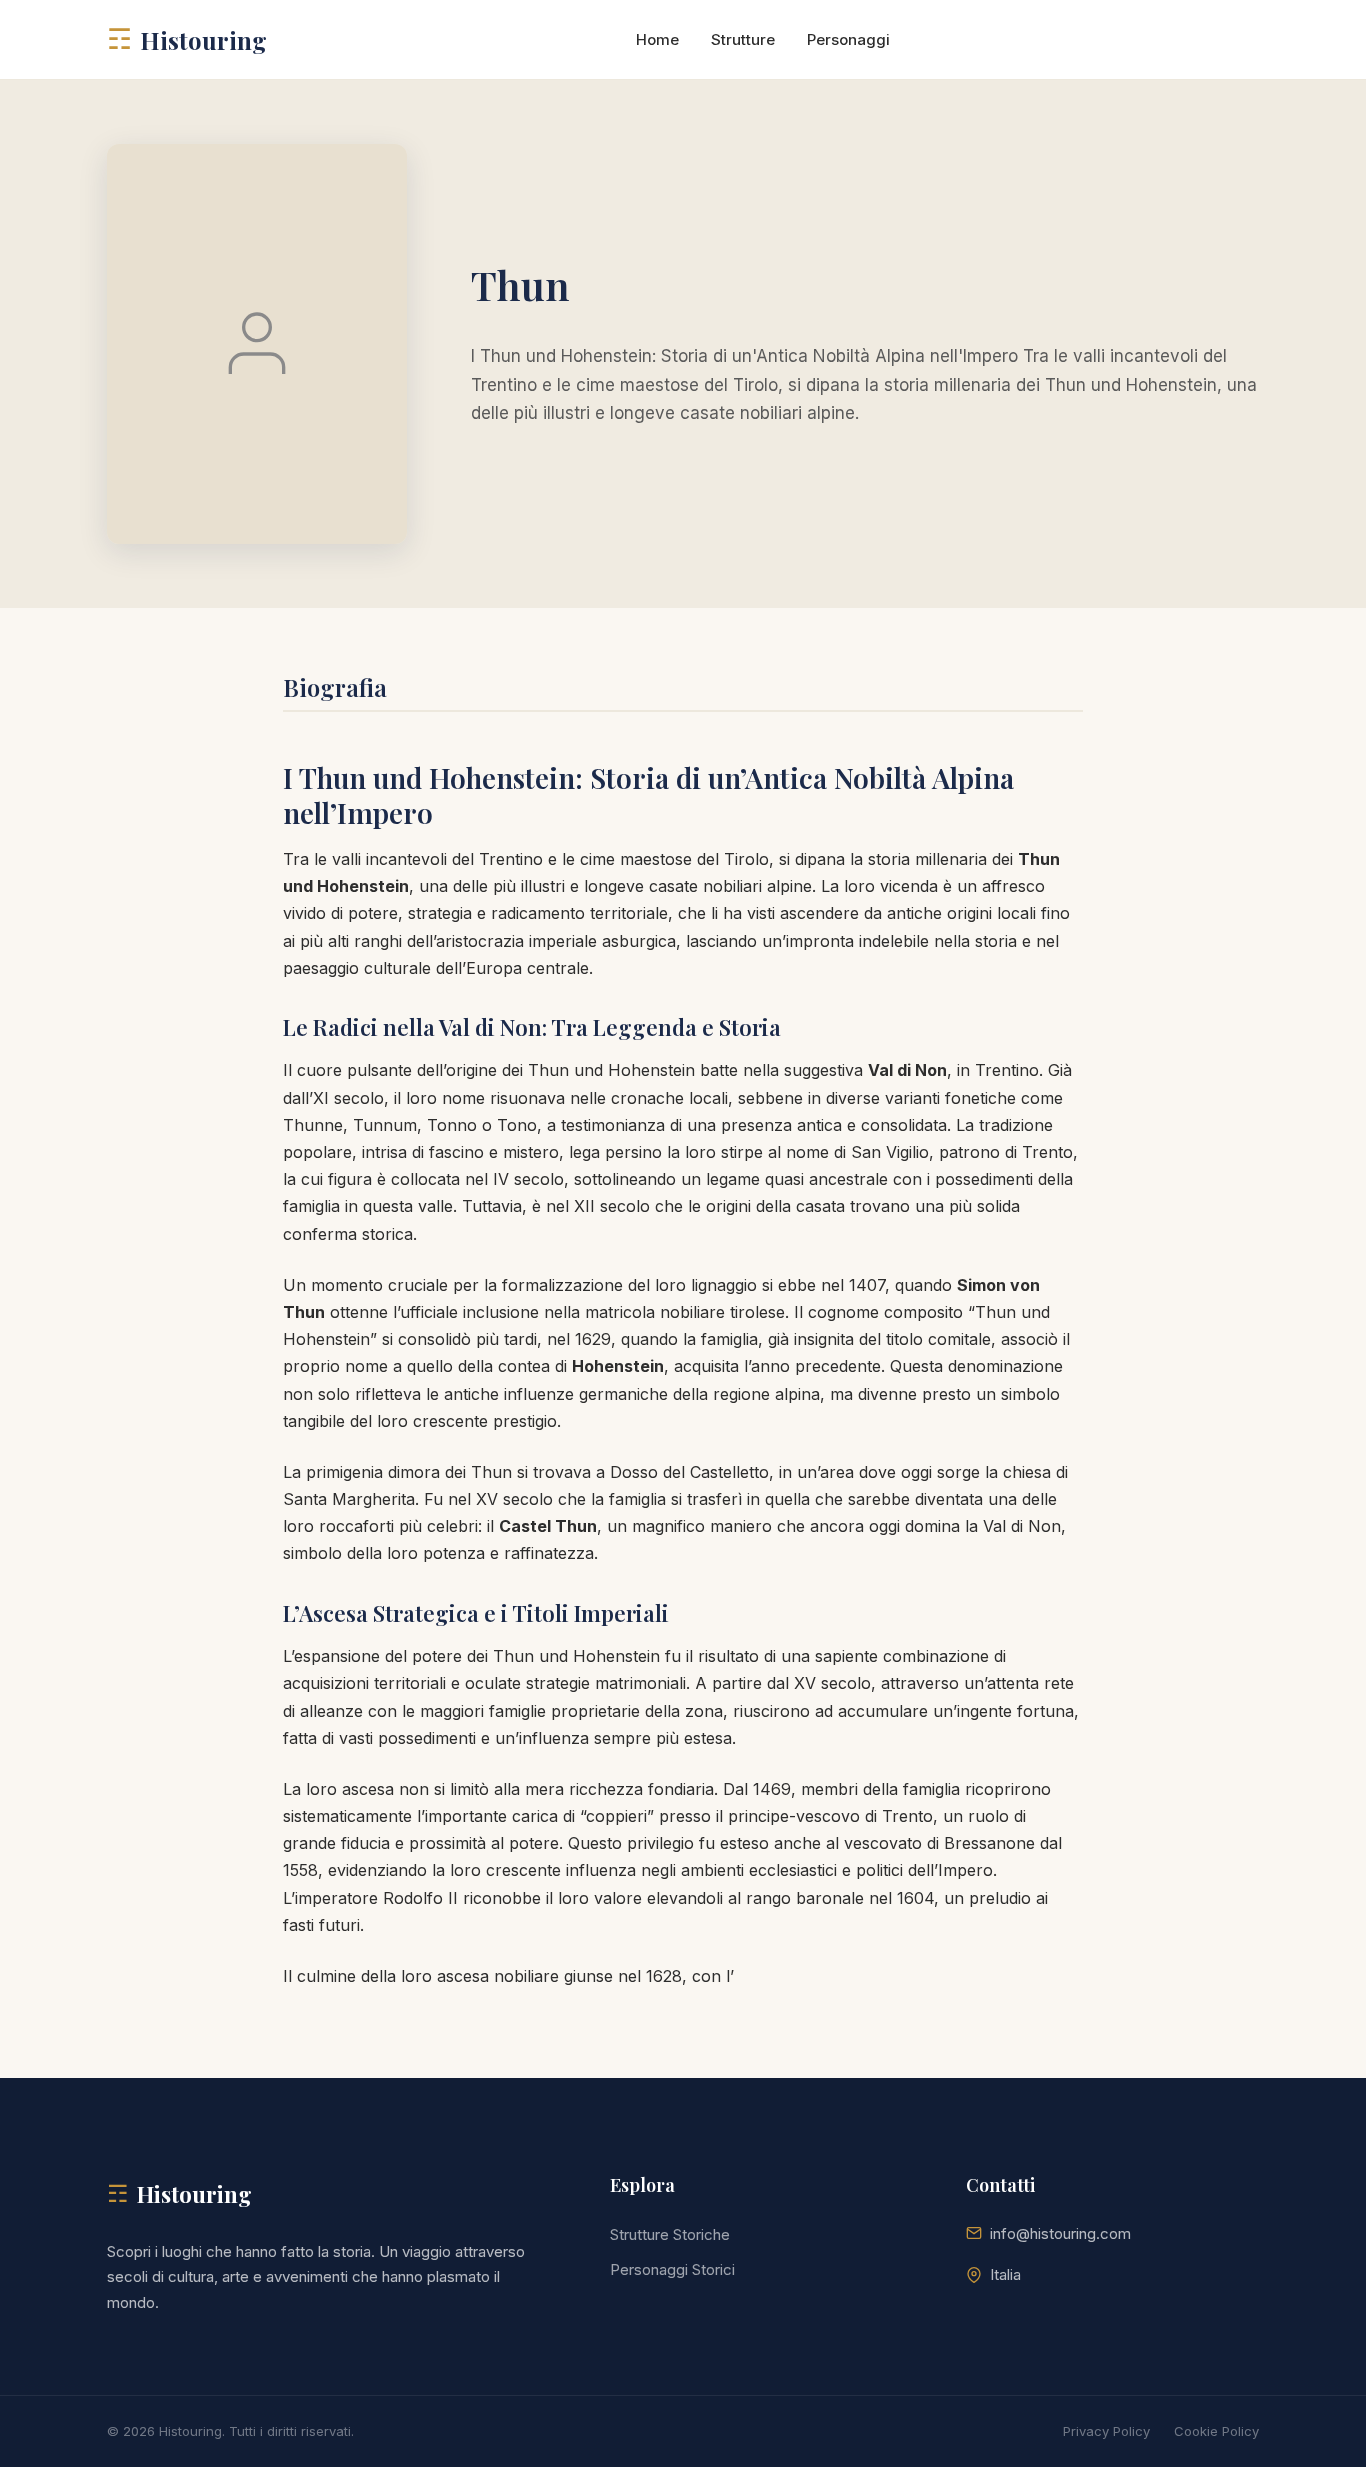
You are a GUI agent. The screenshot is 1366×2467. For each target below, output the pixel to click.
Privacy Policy (1106, 2431)
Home (657, 39)
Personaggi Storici (672, 2269)
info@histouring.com (1060, 2233)
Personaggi (848, 39)
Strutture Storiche (670, 2234)
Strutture (743, 39)
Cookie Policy (1216, 2431)
